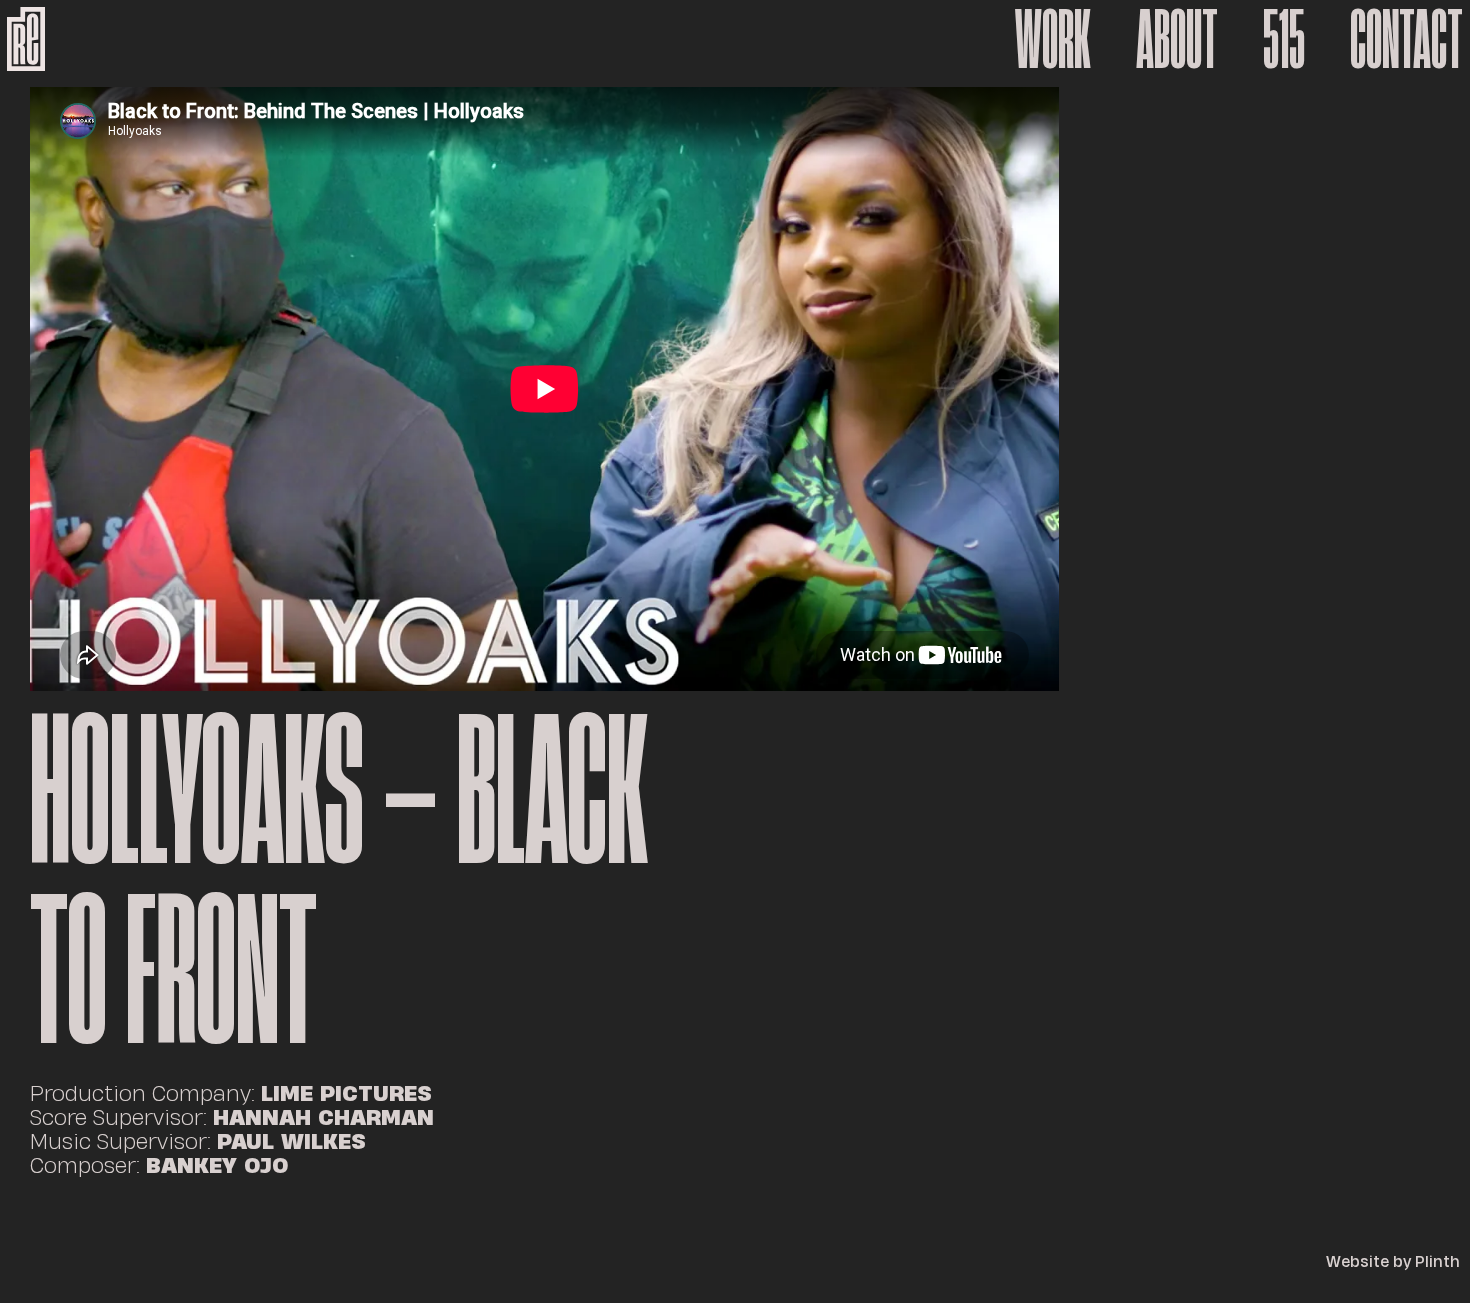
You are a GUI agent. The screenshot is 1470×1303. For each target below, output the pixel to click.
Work (1053, 38)
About (1177, 38)
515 (1284, 38)
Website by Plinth (1393, 1261)
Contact (1406, 38)
